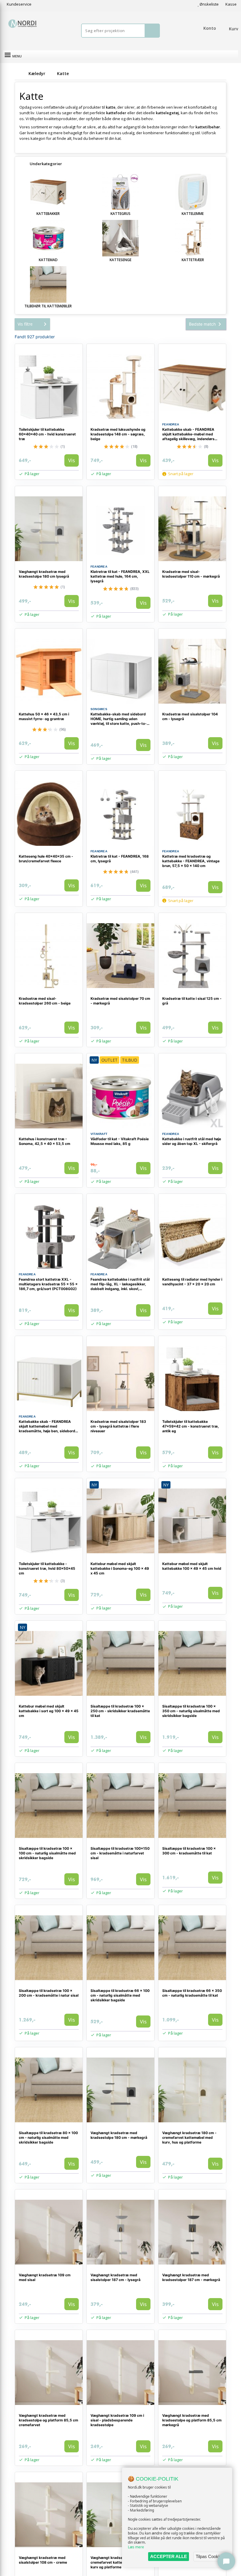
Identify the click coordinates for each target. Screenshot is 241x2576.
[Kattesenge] (120, 238)
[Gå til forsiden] (21, 73)
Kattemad (48, 260)
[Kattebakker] (48, 192)
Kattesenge (120, 260)
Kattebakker (48, 214)
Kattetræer (193, 260)
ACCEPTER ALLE (169, 2556)
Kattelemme (193, 214)
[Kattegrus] (120, 192)
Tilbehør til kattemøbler (48, 306)
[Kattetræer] (193, 238)
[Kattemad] (48, 238)
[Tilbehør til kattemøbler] (48, 284)
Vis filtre (25, 324)
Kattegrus (120, 214)
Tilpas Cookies (210, 2556)
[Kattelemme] (193, 192)
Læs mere (136, 2547)
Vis (72, 460)
